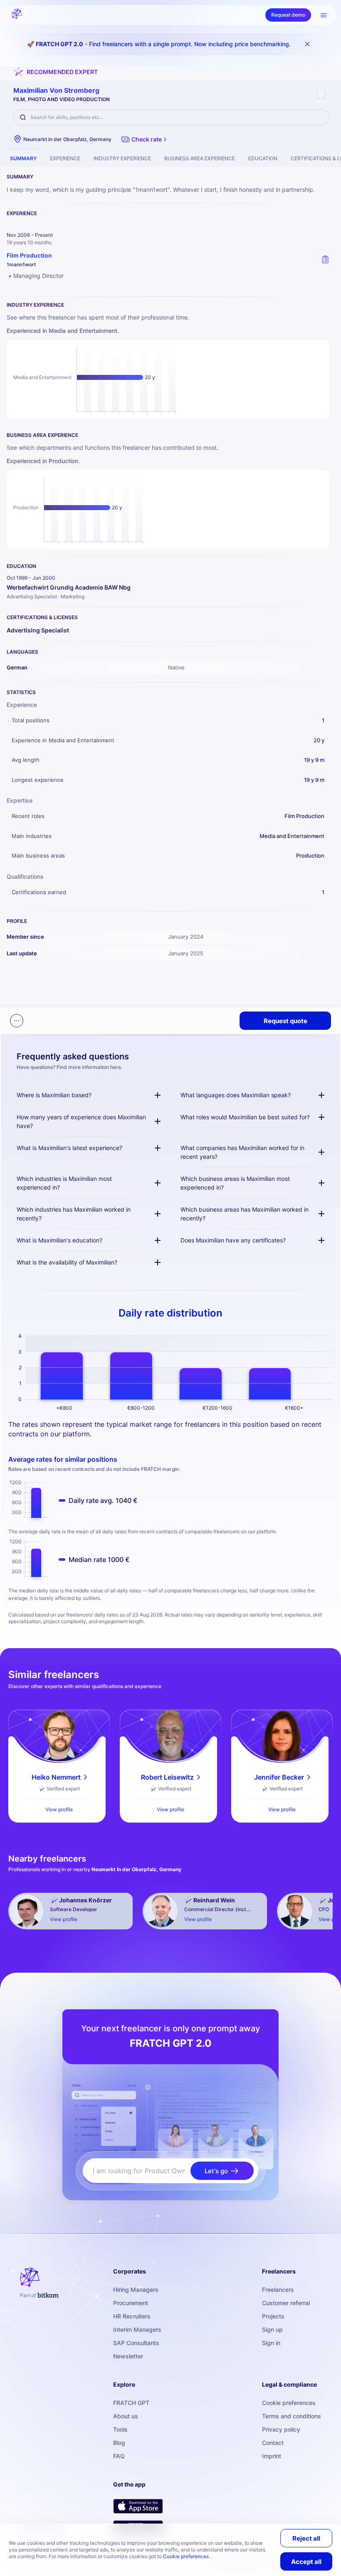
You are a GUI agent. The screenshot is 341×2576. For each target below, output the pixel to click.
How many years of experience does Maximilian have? (81, 1121)
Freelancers (278, 2290)
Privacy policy (281, 2429)
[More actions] (17, 1021)
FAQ (119, 2456)
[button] (145, 139)
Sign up (272, 2329)
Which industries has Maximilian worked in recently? (74, 1214)
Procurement (131, 2303)
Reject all (306, 2538)
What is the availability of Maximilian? (67, 1262)
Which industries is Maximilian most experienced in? (64, 1183)
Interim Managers (137, 2329)
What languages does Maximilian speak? (236, 1095)
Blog (119, 2443)
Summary (23, 158)
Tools (120, 2429)
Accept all (306, 2562)
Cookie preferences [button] (187, 2556)
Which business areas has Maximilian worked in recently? (245, 1214)
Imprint (272, 2456)
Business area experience (200, 158)
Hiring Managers (136, 2290)
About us (126, 2416)
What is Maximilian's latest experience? (69, 1148)
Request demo (288, 15)
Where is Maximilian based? (54, 1095)
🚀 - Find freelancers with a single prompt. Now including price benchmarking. (159, 44)
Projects (273, 2316)
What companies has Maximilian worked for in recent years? (242, 1152)
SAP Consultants (136, 2343)
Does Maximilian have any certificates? (233, 1240)
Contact (273, 2443)
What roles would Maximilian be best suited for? (245, 1117)
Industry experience (122, 158)
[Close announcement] (307, 44)
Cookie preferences (289, 2403)
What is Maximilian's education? (59, 1240)
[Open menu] (324, 15)
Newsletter (128, 2356)
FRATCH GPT (131, 2403)
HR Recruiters (132, 2316)
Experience (65, 158)
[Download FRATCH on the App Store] (138, 2506)
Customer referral (286, 2303)
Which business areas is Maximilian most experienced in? (235, 1183)
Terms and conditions (292, 2416)
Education (263, 158)
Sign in (271, 2343)
